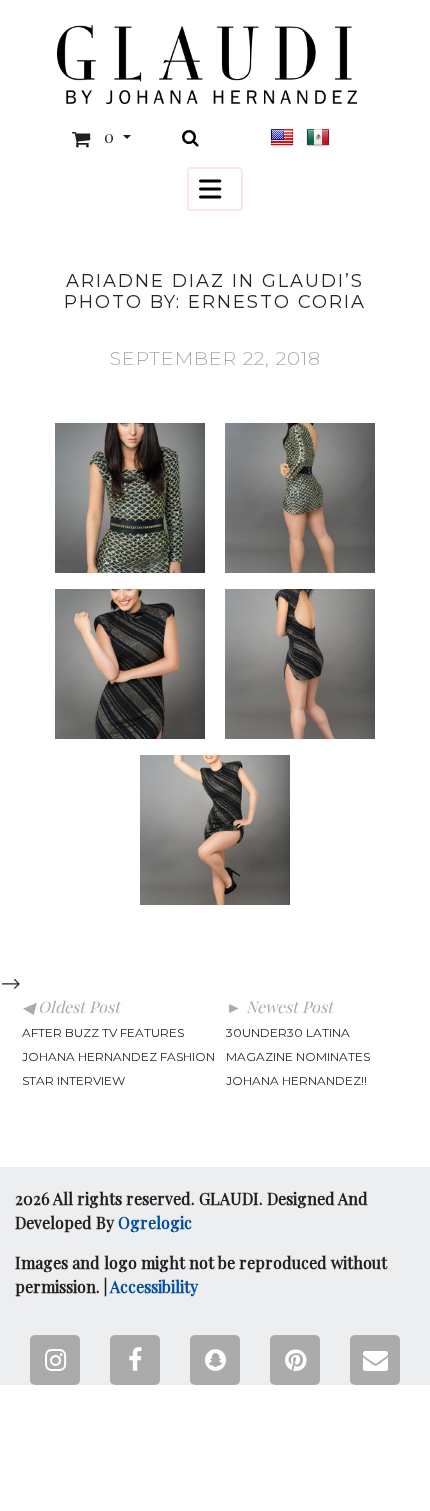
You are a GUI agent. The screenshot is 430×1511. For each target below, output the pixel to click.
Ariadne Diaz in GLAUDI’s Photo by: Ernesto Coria (215, 292)
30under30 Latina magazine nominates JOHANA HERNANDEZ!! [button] (298, 1056)
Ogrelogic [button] (155, 1222)
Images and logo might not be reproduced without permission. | (201, 1274)
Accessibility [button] (154, 1286)
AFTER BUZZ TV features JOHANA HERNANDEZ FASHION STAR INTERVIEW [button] (118, 1056)
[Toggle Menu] (215, 188)
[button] (207, 64)
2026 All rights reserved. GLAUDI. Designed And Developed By (191, 1210)
